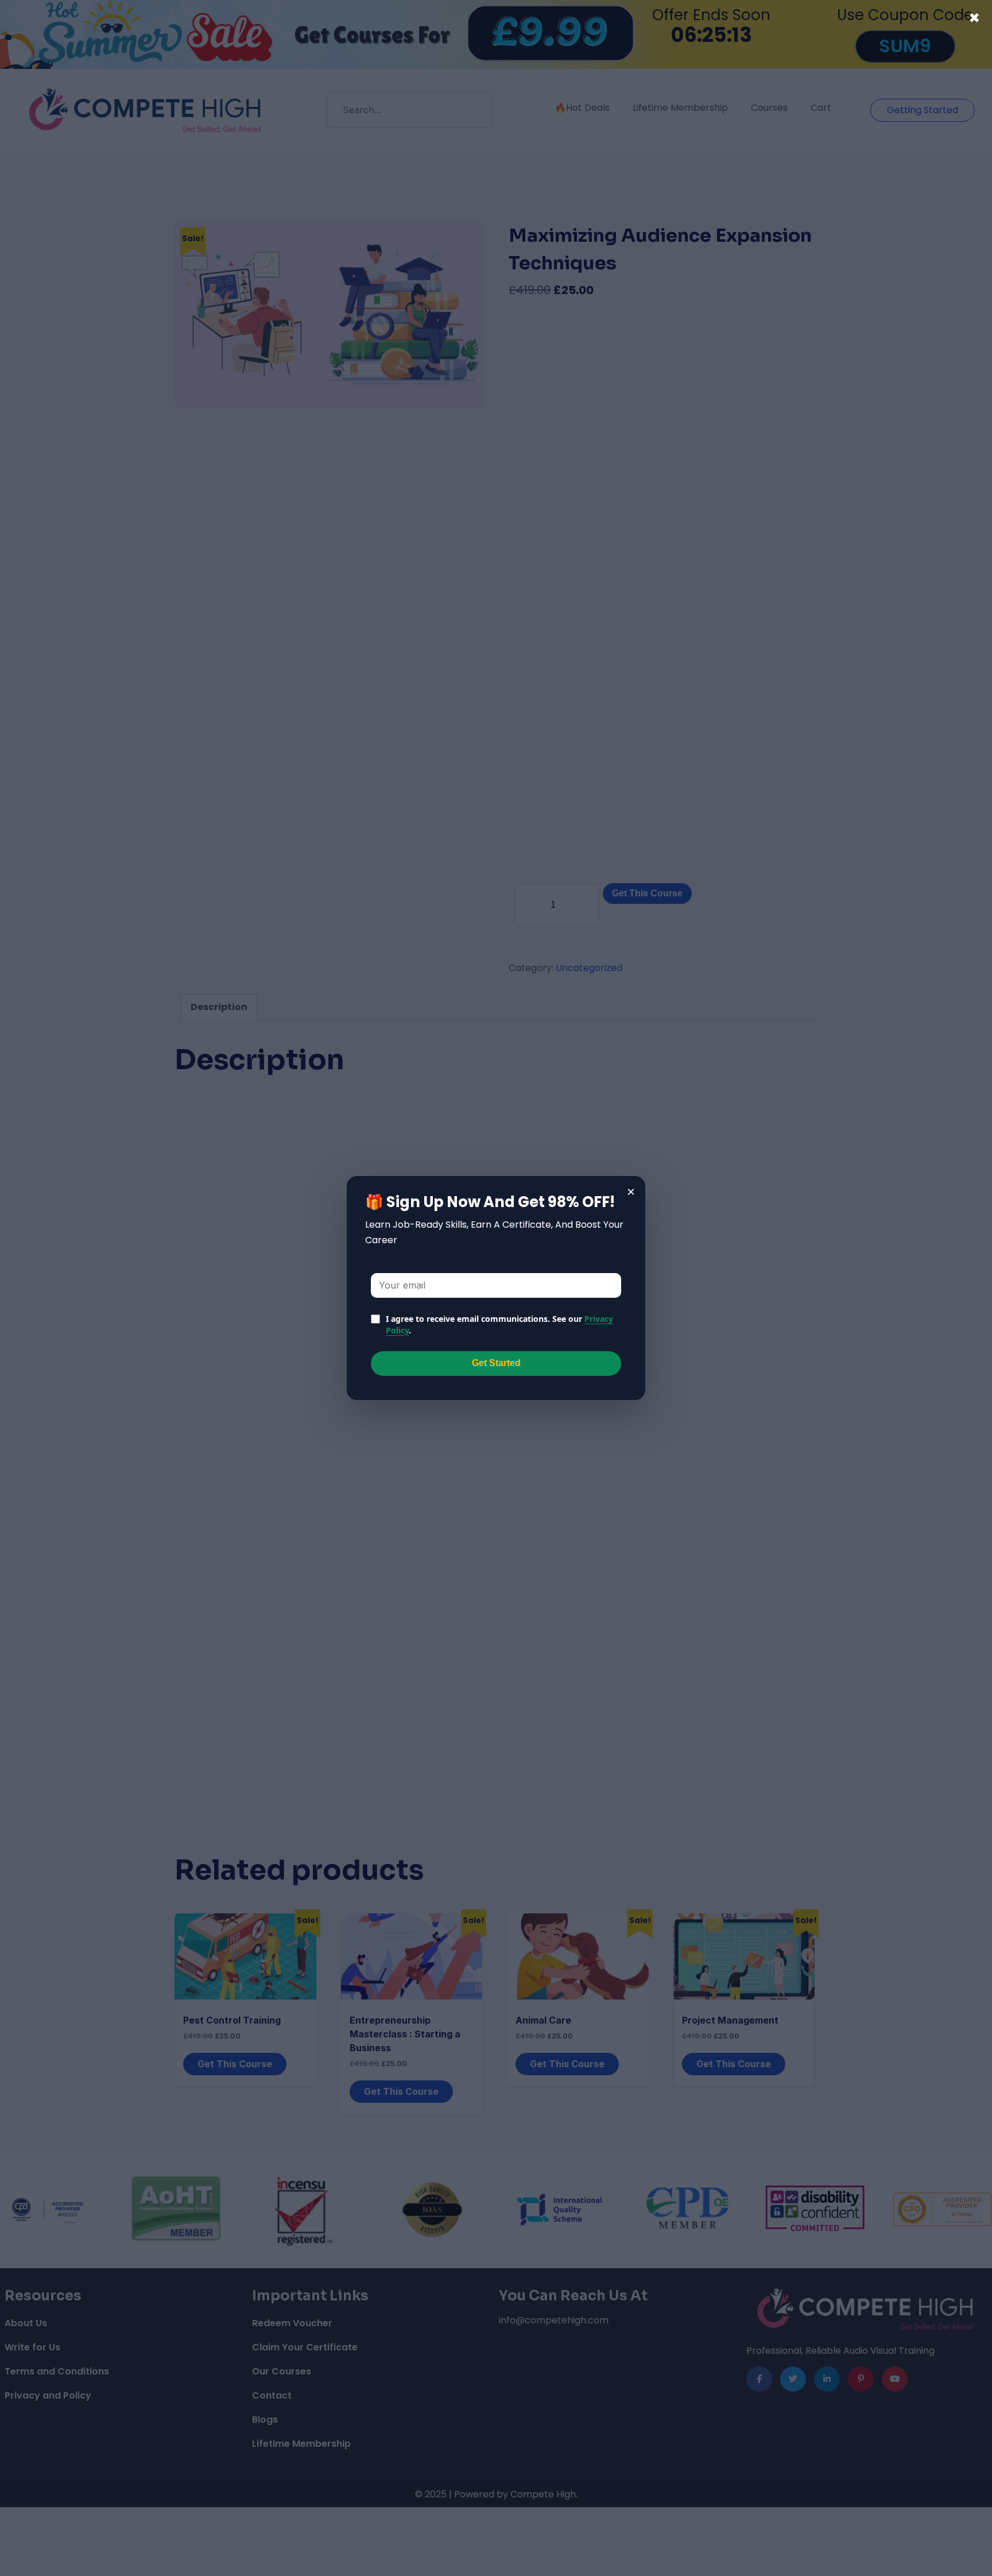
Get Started (496, 1363)
